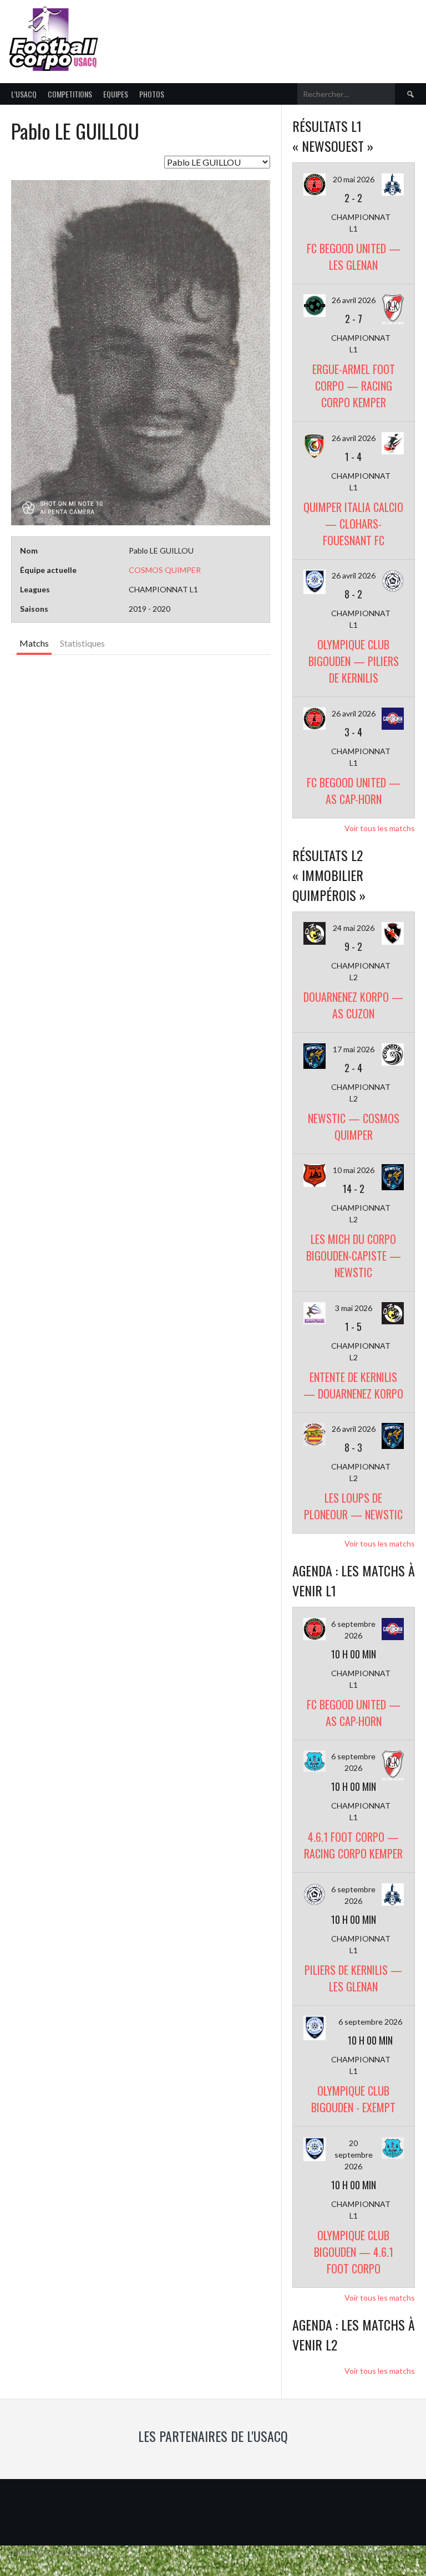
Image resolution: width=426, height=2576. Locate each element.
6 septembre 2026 (370, 2022)
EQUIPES (116, 94)
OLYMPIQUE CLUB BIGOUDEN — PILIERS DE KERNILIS (354, 661)
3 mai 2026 (354, 1308)
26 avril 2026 (354, 300)
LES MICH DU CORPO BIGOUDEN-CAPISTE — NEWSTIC (354, 1256)
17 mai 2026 (354, 1049)
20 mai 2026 (354, 179)
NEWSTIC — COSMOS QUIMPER (354, 1126)
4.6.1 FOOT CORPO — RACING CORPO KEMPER (353, 1845)
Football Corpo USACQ (241, 32)
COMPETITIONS (70, 94)
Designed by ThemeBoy (381, 2552)
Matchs (34, 643)
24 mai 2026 (354, 928)
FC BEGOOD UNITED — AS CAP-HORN (354, 791)
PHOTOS (152, 94)
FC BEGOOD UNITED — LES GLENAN (354, 257)
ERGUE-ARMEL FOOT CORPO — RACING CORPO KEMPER (354, 386)
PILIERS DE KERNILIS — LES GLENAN (353, 1978)
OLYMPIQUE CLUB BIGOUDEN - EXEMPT (353, 2099)
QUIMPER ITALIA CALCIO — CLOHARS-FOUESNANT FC (353, 524)
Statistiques (82, 643)
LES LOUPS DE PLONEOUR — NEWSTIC (353, 1506)
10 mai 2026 (354, 1170)
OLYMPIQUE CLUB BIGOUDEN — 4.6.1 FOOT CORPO (354, 2252)
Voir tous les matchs (380, 828)
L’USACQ (24, 94)
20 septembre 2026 (354, 2155)
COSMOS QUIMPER (165, 570)
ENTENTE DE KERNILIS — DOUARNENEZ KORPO (353, 1385)
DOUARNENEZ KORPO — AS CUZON (353, 1005)
